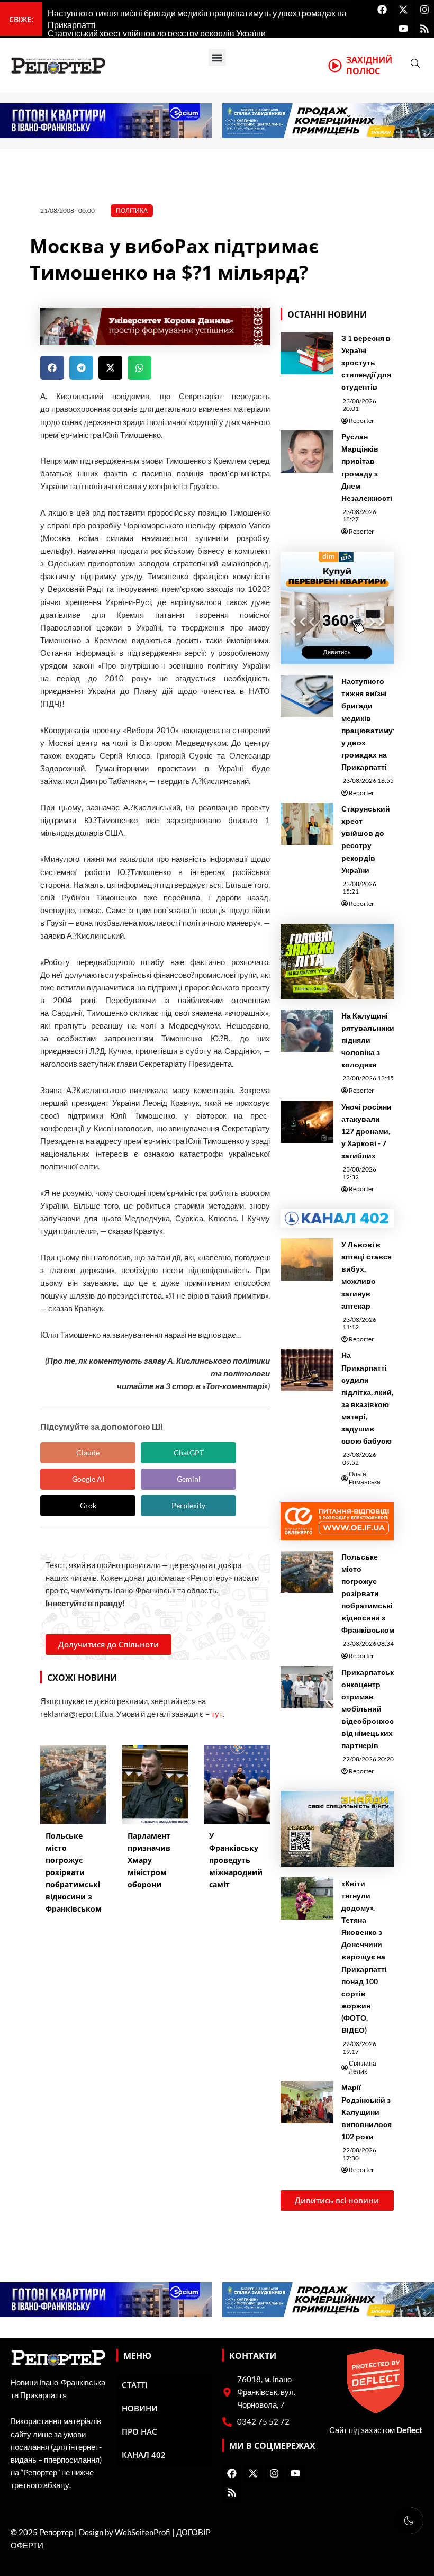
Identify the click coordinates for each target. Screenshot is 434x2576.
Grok (88, 1505)
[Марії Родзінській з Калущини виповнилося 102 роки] (307, 2102)
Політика (132, 210)
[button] (217, 57)
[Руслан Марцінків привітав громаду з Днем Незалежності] (307, 452)
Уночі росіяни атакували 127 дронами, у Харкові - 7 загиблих (367, 1131)
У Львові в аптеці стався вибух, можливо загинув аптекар (367, 1275)
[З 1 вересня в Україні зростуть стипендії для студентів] (307, 353)
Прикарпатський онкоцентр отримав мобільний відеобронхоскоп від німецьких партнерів (374, 1709)
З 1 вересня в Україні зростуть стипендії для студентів (366, 362)
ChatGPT (189, 1452)
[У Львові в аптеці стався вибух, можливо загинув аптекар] (307, 1259)
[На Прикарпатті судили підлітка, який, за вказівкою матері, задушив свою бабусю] (307, 1370)
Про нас (139, 2431)
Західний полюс (369, 65)
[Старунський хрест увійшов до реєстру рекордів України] (307, 824)
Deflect (409, 2430)
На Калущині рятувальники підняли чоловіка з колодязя (368, 1040)
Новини (140, 2408)
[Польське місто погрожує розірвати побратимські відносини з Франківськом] (307, 1572)
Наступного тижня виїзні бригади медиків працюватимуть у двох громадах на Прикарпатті (371, 724)
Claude (88, 1452)
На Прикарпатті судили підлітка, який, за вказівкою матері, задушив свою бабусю (367, 1398)
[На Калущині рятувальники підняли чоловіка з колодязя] (307, 1031)
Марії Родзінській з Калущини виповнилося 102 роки (367, 2111)
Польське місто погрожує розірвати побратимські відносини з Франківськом (368, 1593)
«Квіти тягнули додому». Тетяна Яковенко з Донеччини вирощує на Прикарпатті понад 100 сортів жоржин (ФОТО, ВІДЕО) (364, 1957)
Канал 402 (144, 2455)
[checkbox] (409, 2520)
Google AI (88, 1479)
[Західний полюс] (335, 66)
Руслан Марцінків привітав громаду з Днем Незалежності (367, 467)
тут (217, 1714)
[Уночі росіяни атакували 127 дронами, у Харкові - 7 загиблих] (307, 1122)
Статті (135, 2385)
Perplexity (188, 1505)
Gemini (189, 1479)
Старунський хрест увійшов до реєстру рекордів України (366, 839)
